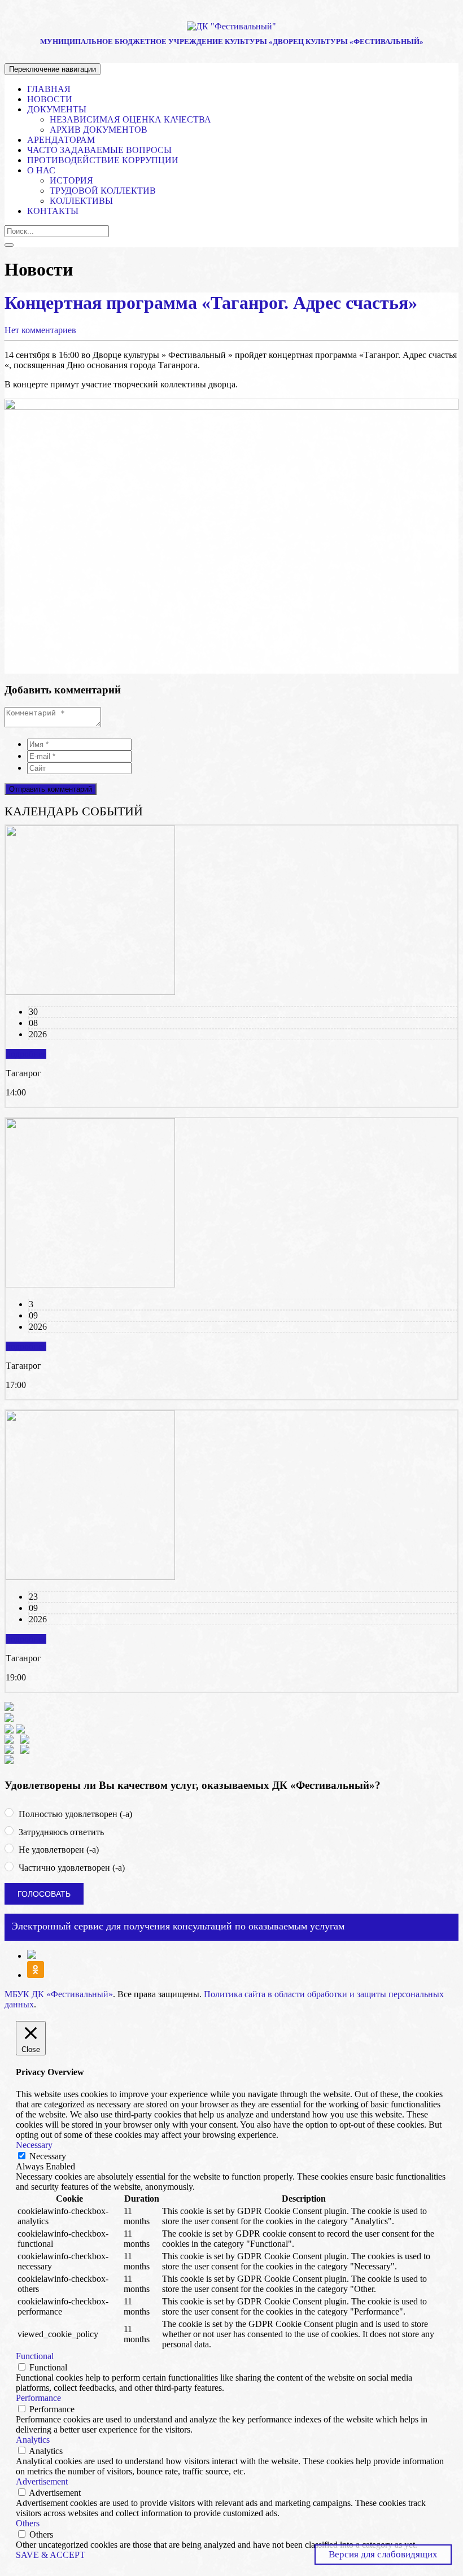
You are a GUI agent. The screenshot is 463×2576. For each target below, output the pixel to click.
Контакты (53, 211)
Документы (57, 109)
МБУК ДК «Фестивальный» (59, 1994)
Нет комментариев (40, 330)
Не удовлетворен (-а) (58, 1850)
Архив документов (99, 130)
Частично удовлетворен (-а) (71, 1868)
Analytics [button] (33, 2440)
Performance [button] (38, 2398)
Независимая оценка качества (130, 119)
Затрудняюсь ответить (60, 1832)
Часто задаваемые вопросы (99, 150)
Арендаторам (61, 140)
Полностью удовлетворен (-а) (74, 1814)
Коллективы (81, 201)
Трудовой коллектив (103, 191)
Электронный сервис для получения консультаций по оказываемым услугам (178, 1926)
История (71, 180)
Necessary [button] (34, 2145)
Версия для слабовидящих (383, 2554)
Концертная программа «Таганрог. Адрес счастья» (211, 303)
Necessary (48, 2156)
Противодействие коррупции (103, 160)
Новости (50, 99)
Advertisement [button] (42, 2481)
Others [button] (28, 2523)
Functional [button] (35, 2356)
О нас (41, 170)
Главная (49, 89)
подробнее (26, 1054)
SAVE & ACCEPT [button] (51, 2555)
